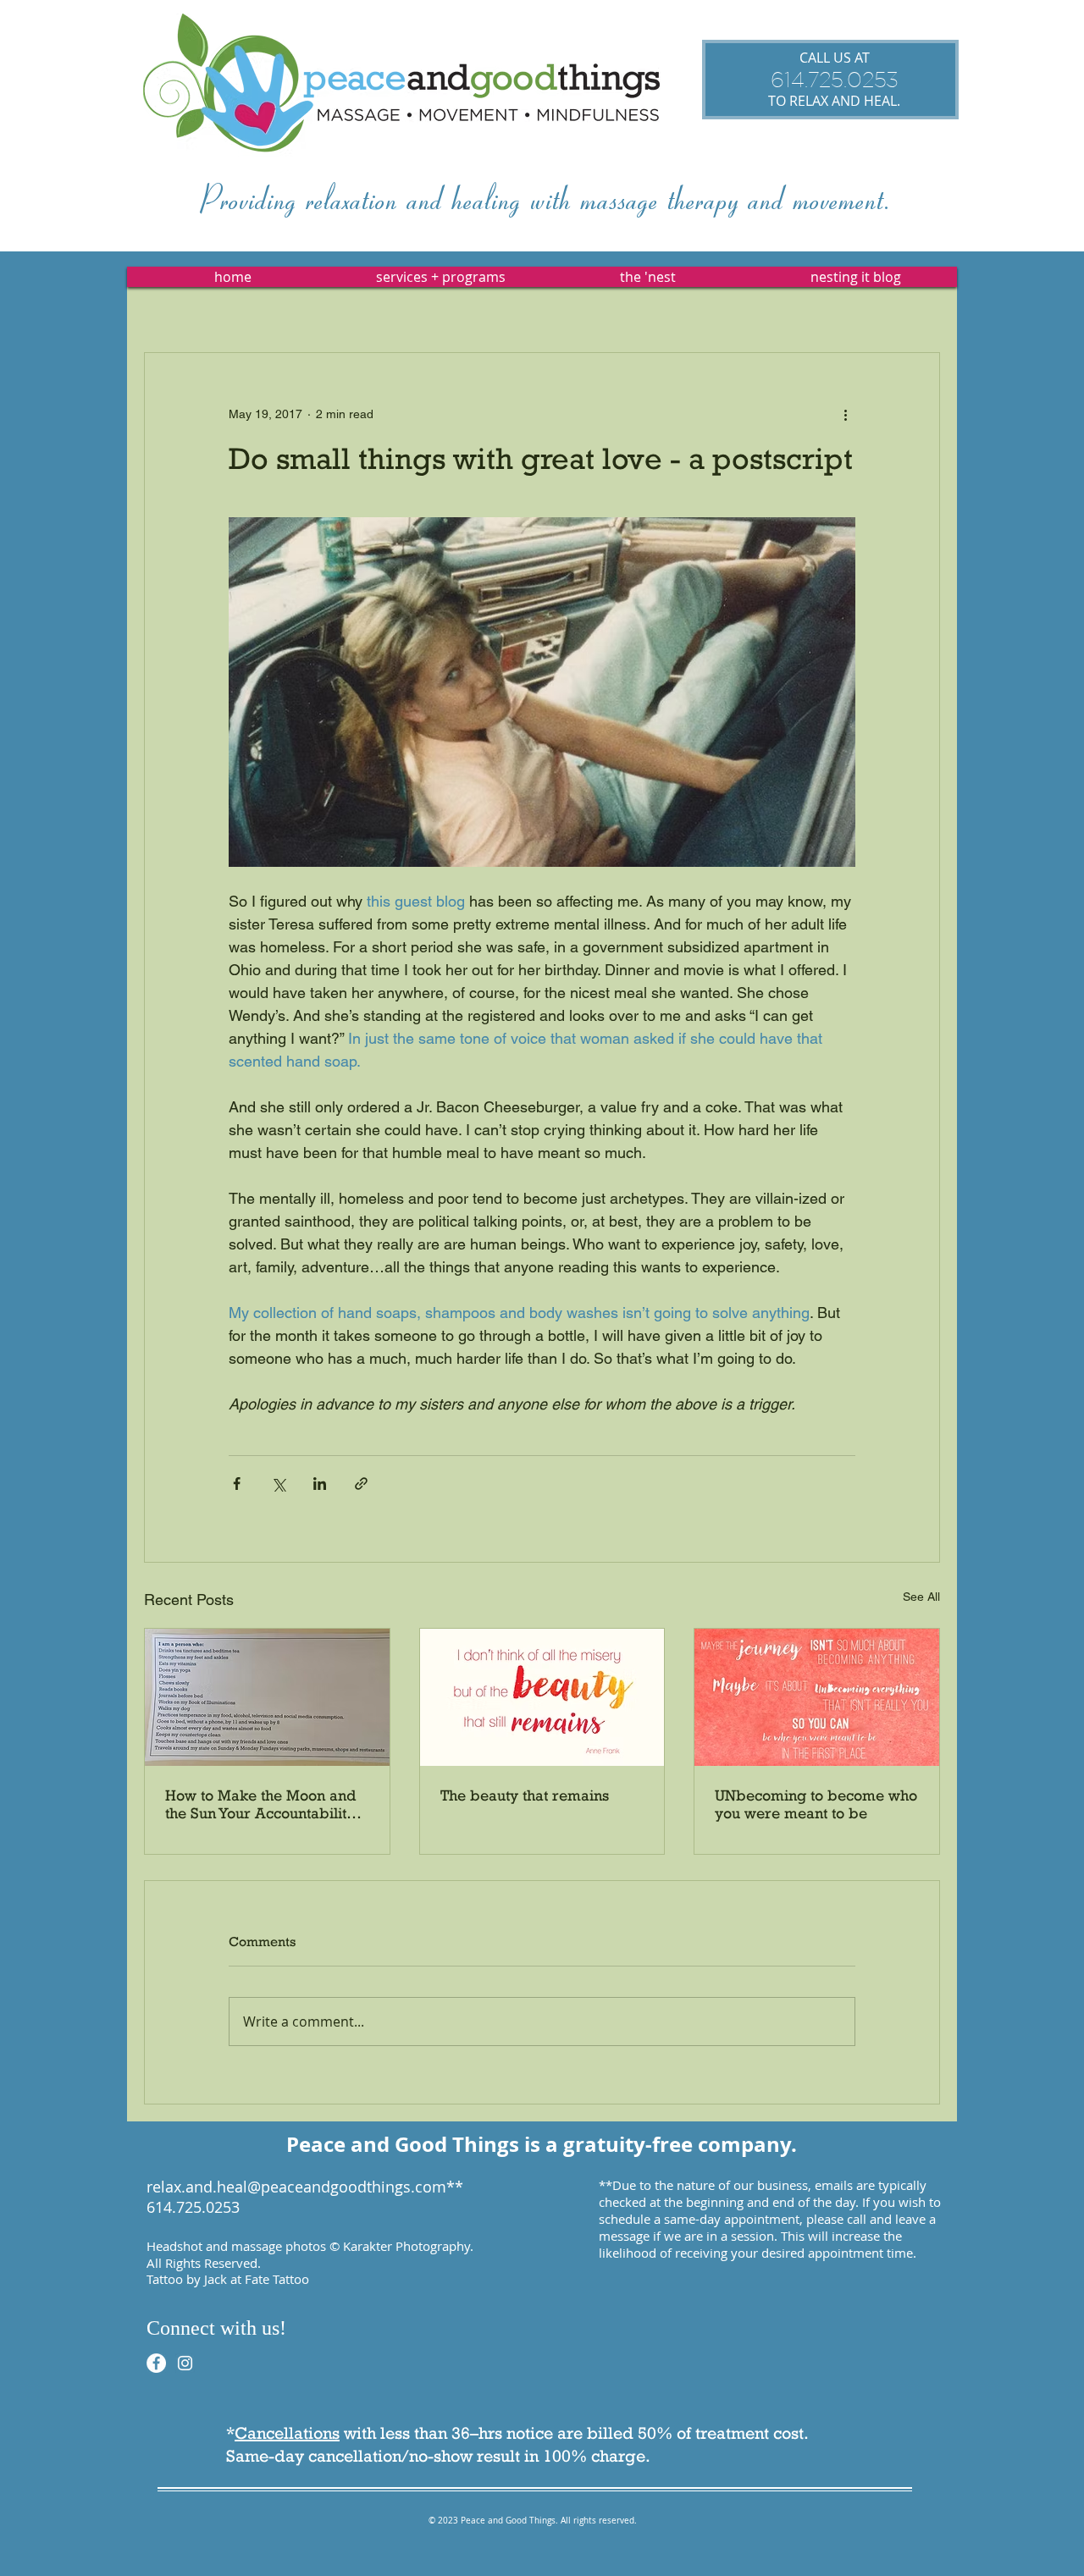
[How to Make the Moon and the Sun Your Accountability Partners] (267, 1697)
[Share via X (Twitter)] (278, 1484)
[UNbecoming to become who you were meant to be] (817, 1697)
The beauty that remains (525, 1795)
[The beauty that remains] (542, 1697)
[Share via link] (361, 1484)
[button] (440, 277)
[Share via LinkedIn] (320, 1484)
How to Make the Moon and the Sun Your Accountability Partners (260, 1804)
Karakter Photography (406, 2246)
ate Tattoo (280, 2279)
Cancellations (287, 2433)
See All (921, 1597)
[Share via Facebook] (237, 1484)
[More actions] (845, 414)
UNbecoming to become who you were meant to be (816, 1804)
